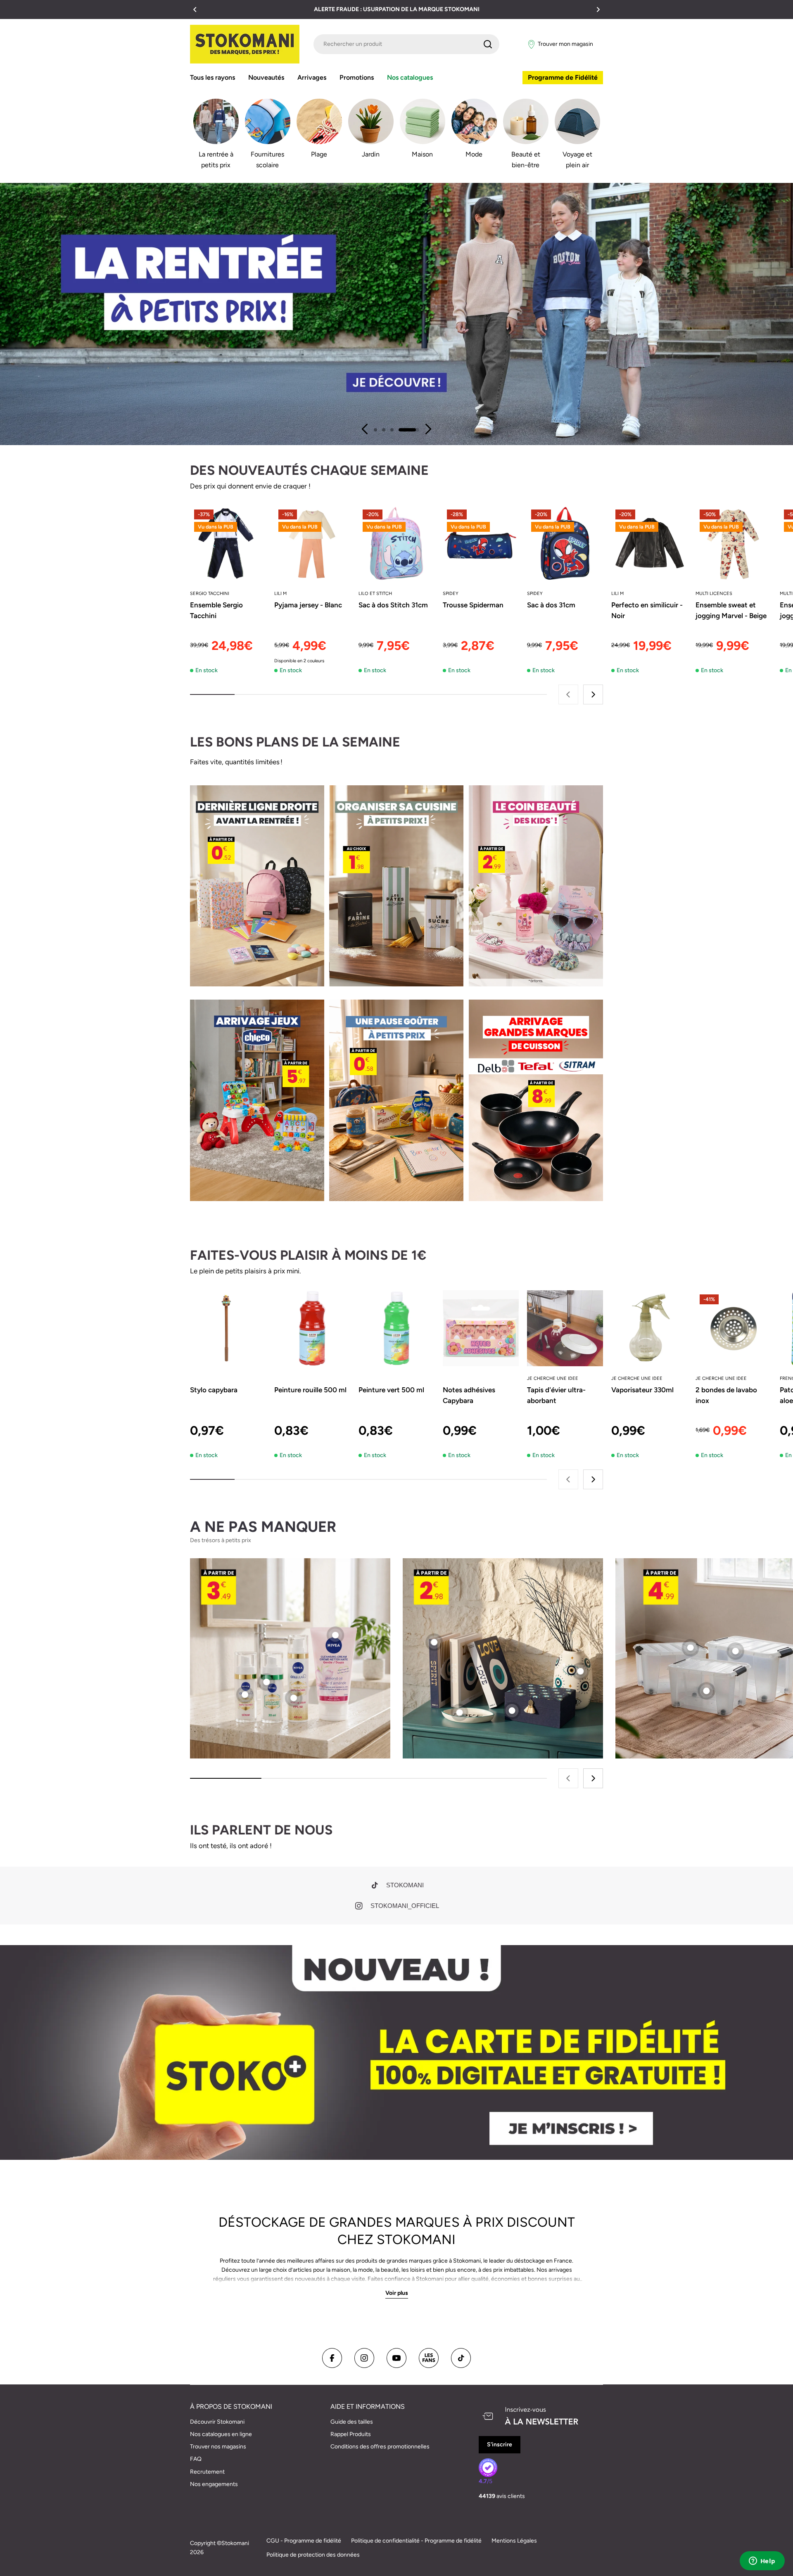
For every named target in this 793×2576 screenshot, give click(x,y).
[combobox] (406, 44)
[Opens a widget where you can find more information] (762, 2562)
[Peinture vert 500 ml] (396, 1328)
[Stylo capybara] (228, 1328)
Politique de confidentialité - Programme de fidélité (416, 2541)
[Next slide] (428, 429)
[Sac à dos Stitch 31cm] (396, 543)
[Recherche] (488, 44)
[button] (195, 9)
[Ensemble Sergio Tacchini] (228, 543)
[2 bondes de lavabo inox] (734, 1328)
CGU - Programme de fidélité (304, 2541)
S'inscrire (500, 2444)
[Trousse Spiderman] (481, 543)
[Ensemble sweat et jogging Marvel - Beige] (734, 543)
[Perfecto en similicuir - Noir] (649, 543)
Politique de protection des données (313, 2555)
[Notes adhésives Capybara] (481, 1328)
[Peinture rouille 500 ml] (312, 1328)
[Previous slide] (365, 429)
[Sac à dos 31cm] (565, 543)
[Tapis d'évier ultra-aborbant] (565, 1328)
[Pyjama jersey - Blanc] (312, 543)
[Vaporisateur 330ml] (649, 1328)
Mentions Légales (514, 2541)
